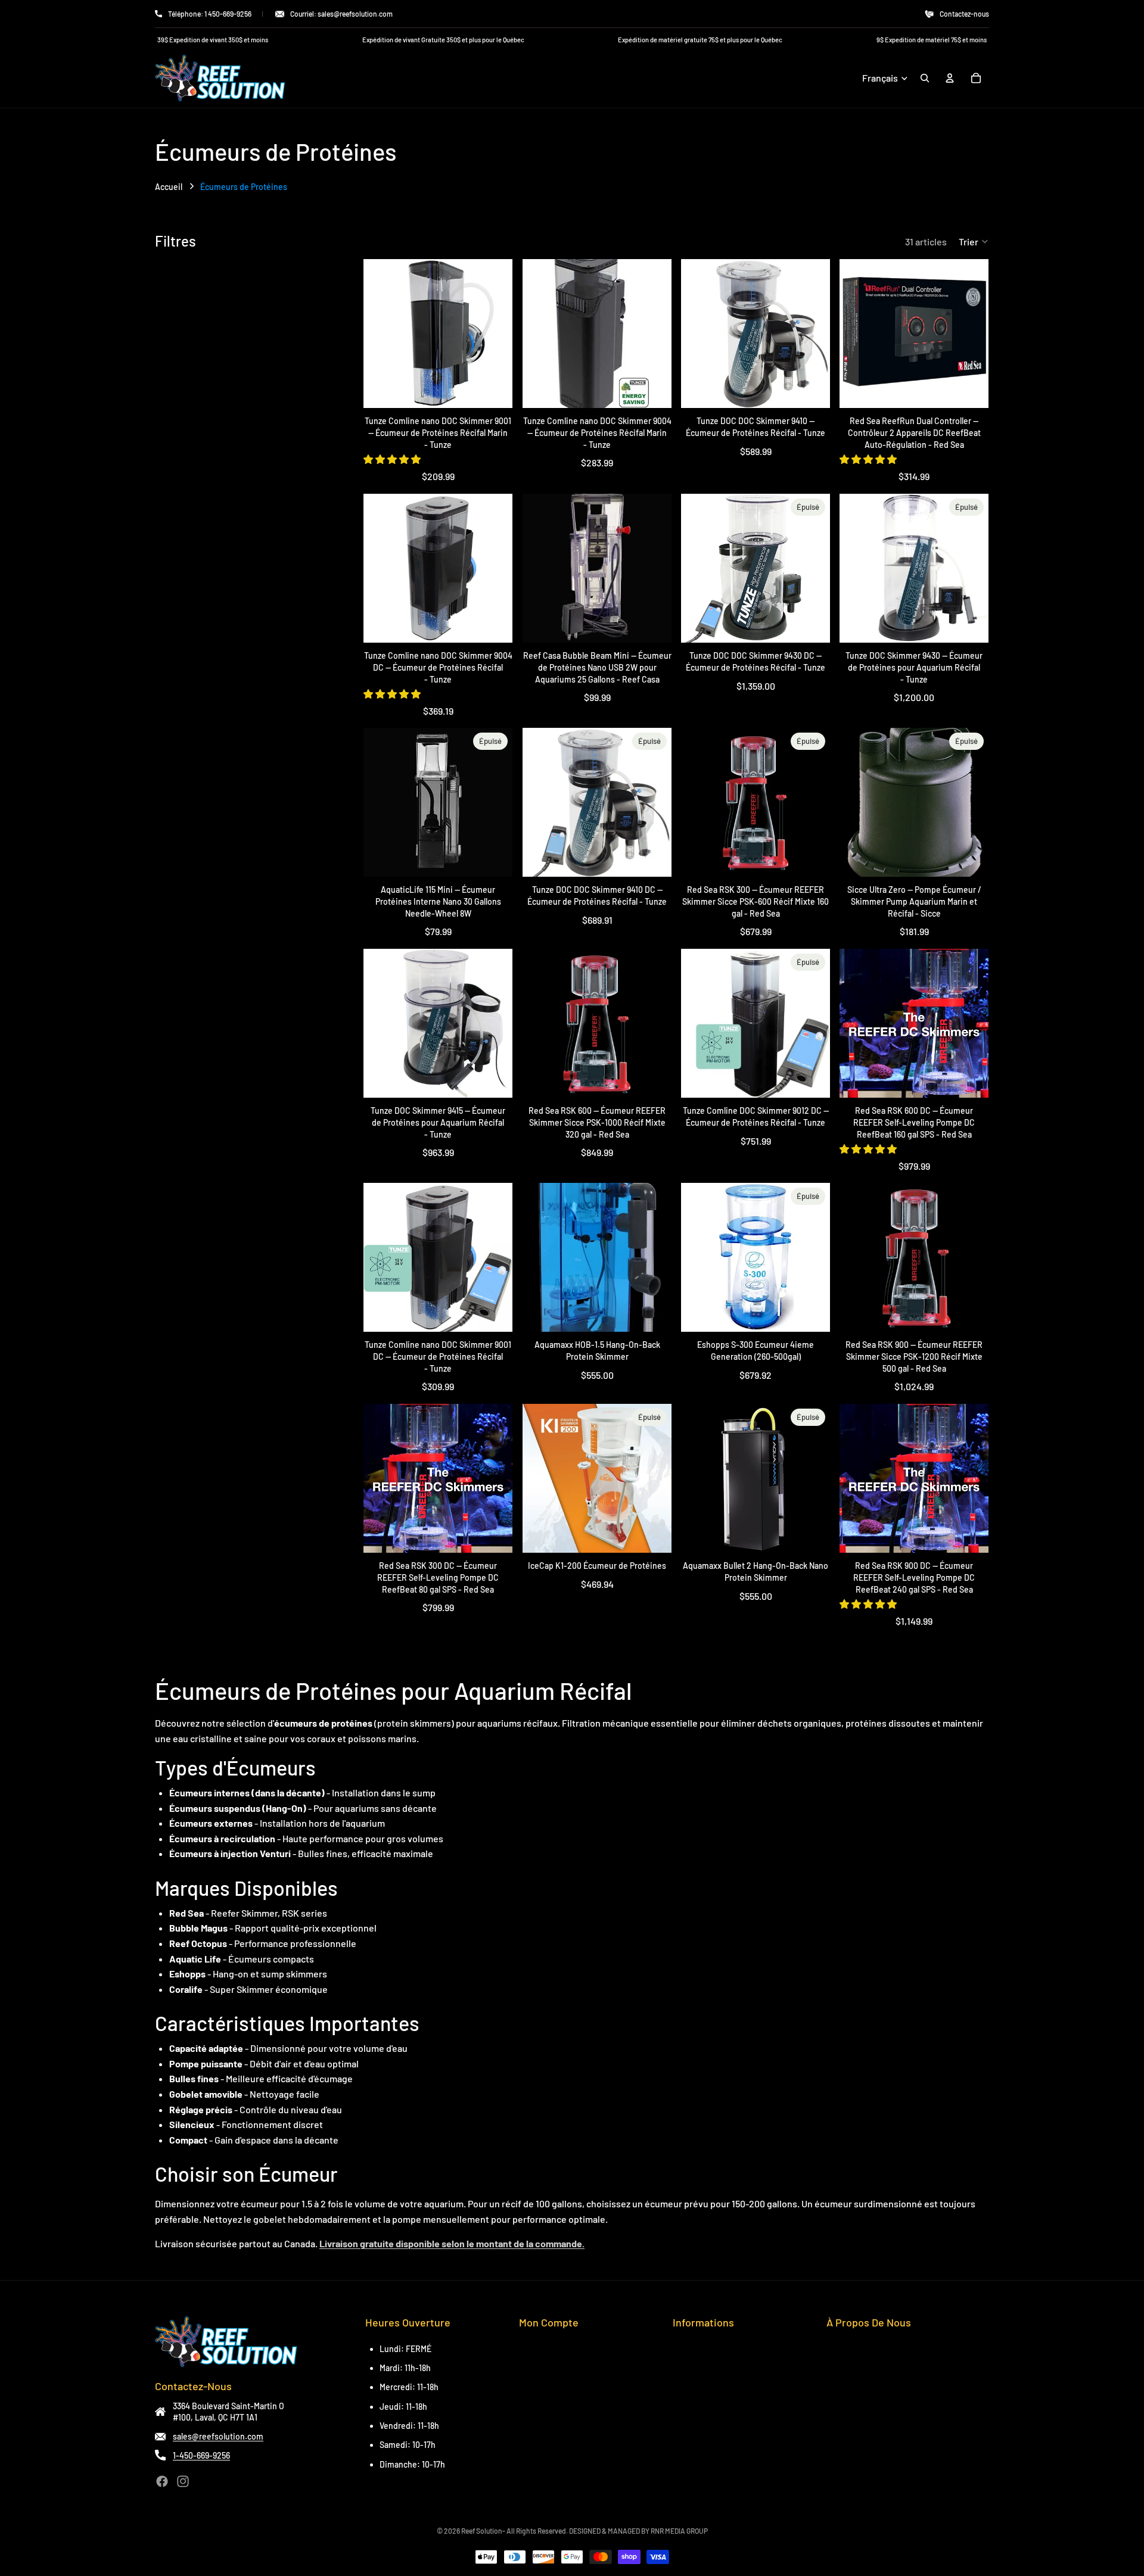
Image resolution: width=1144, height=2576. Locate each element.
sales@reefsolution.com (218, 2436)
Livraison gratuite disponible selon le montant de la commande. (452, 2243)
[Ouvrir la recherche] (925, 78)
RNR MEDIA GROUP (679, 2531)
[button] (974, 241)
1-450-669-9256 (201, 2455)
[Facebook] (162, 2481)
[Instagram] (183, 2481)
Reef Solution (482, 2531)
